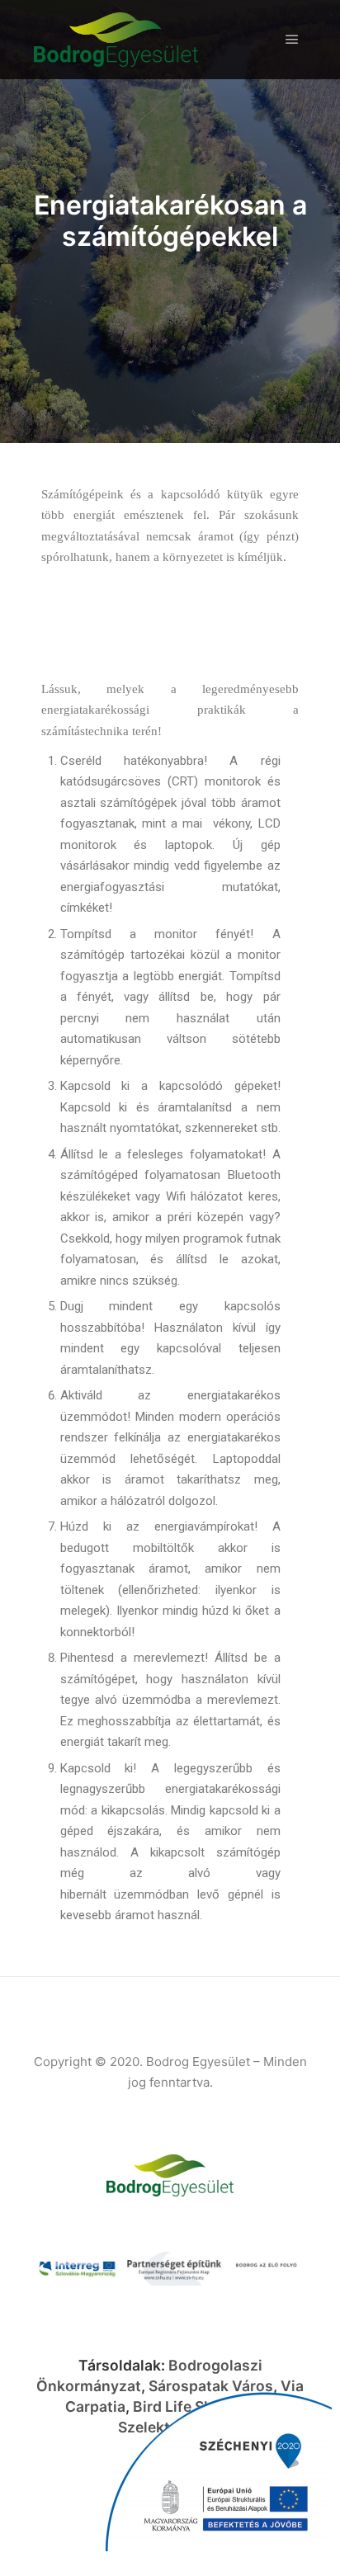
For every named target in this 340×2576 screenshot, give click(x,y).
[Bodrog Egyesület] (116, 40)
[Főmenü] (292, 40)
